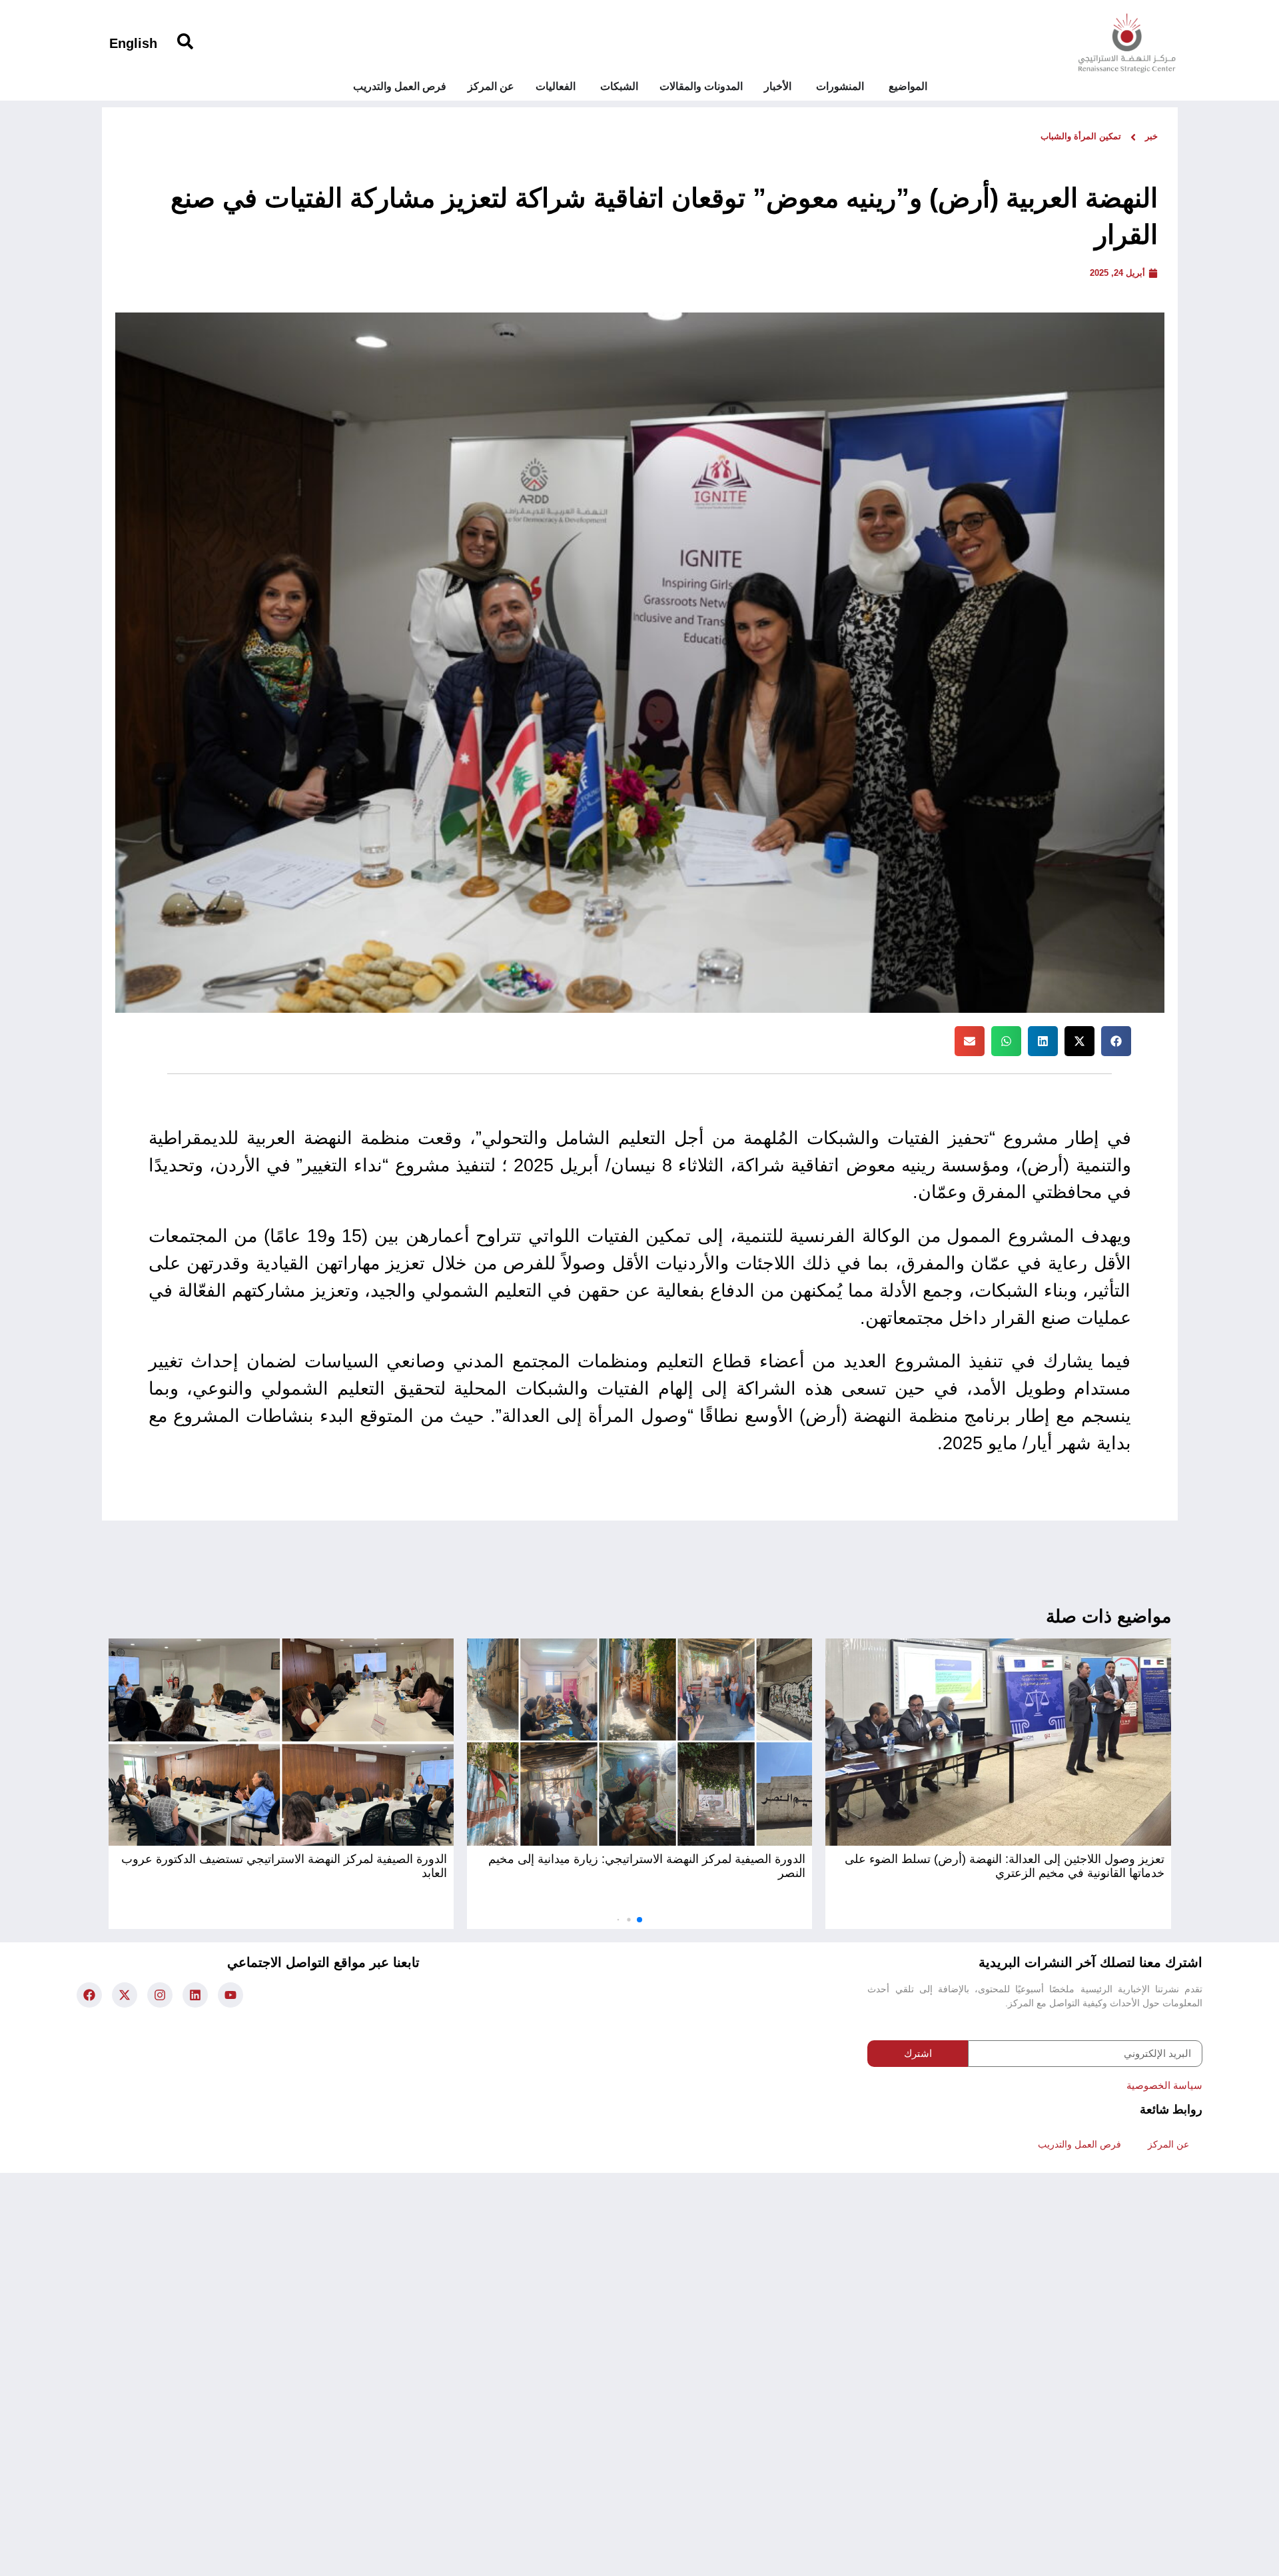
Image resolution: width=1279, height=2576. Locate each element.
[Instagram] (160, 1995)
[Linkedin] (195, 1995)
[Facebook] (89, 1995)
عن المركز (1168, 2144)
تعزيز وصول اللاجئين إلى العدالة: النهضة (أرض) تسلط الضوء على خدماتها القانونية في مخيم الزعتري (1005, 1866)
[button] (1116, 1041)
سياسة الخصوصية (1164, 2085)
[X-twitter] (125, 1995)
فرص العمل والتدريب (1079, 2144)
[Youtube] (230, 1995)
